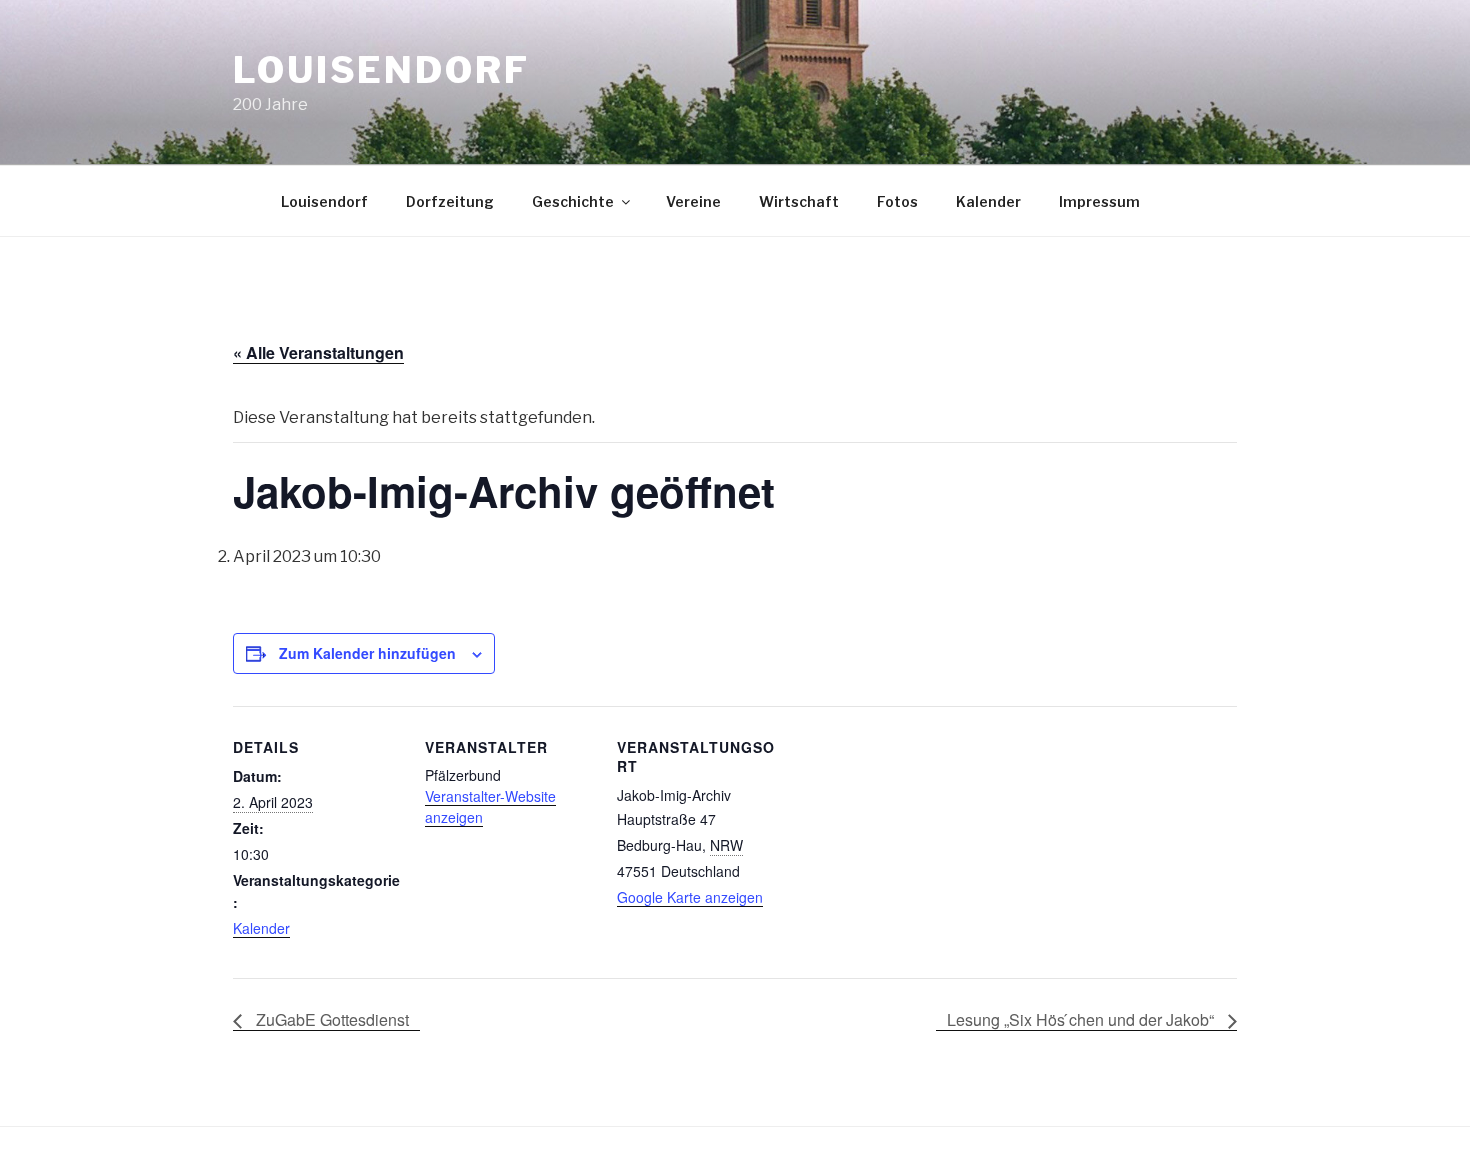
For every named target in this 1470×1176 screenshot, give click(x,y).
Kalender (988, 201)
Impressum (1099, 201)
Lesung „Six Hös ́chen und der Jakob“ (1082, 1019)
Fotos (897, 201)
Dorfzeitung (450, 201)
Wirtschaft (799, 201)
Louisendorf (381, 70)
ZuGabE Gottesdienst (330, 1019)
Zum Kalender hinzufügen (367, 653)
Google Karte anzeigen (690, 897)
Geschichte (573, 201)
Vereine (693, 201)
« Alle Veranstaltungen (318, 352)
